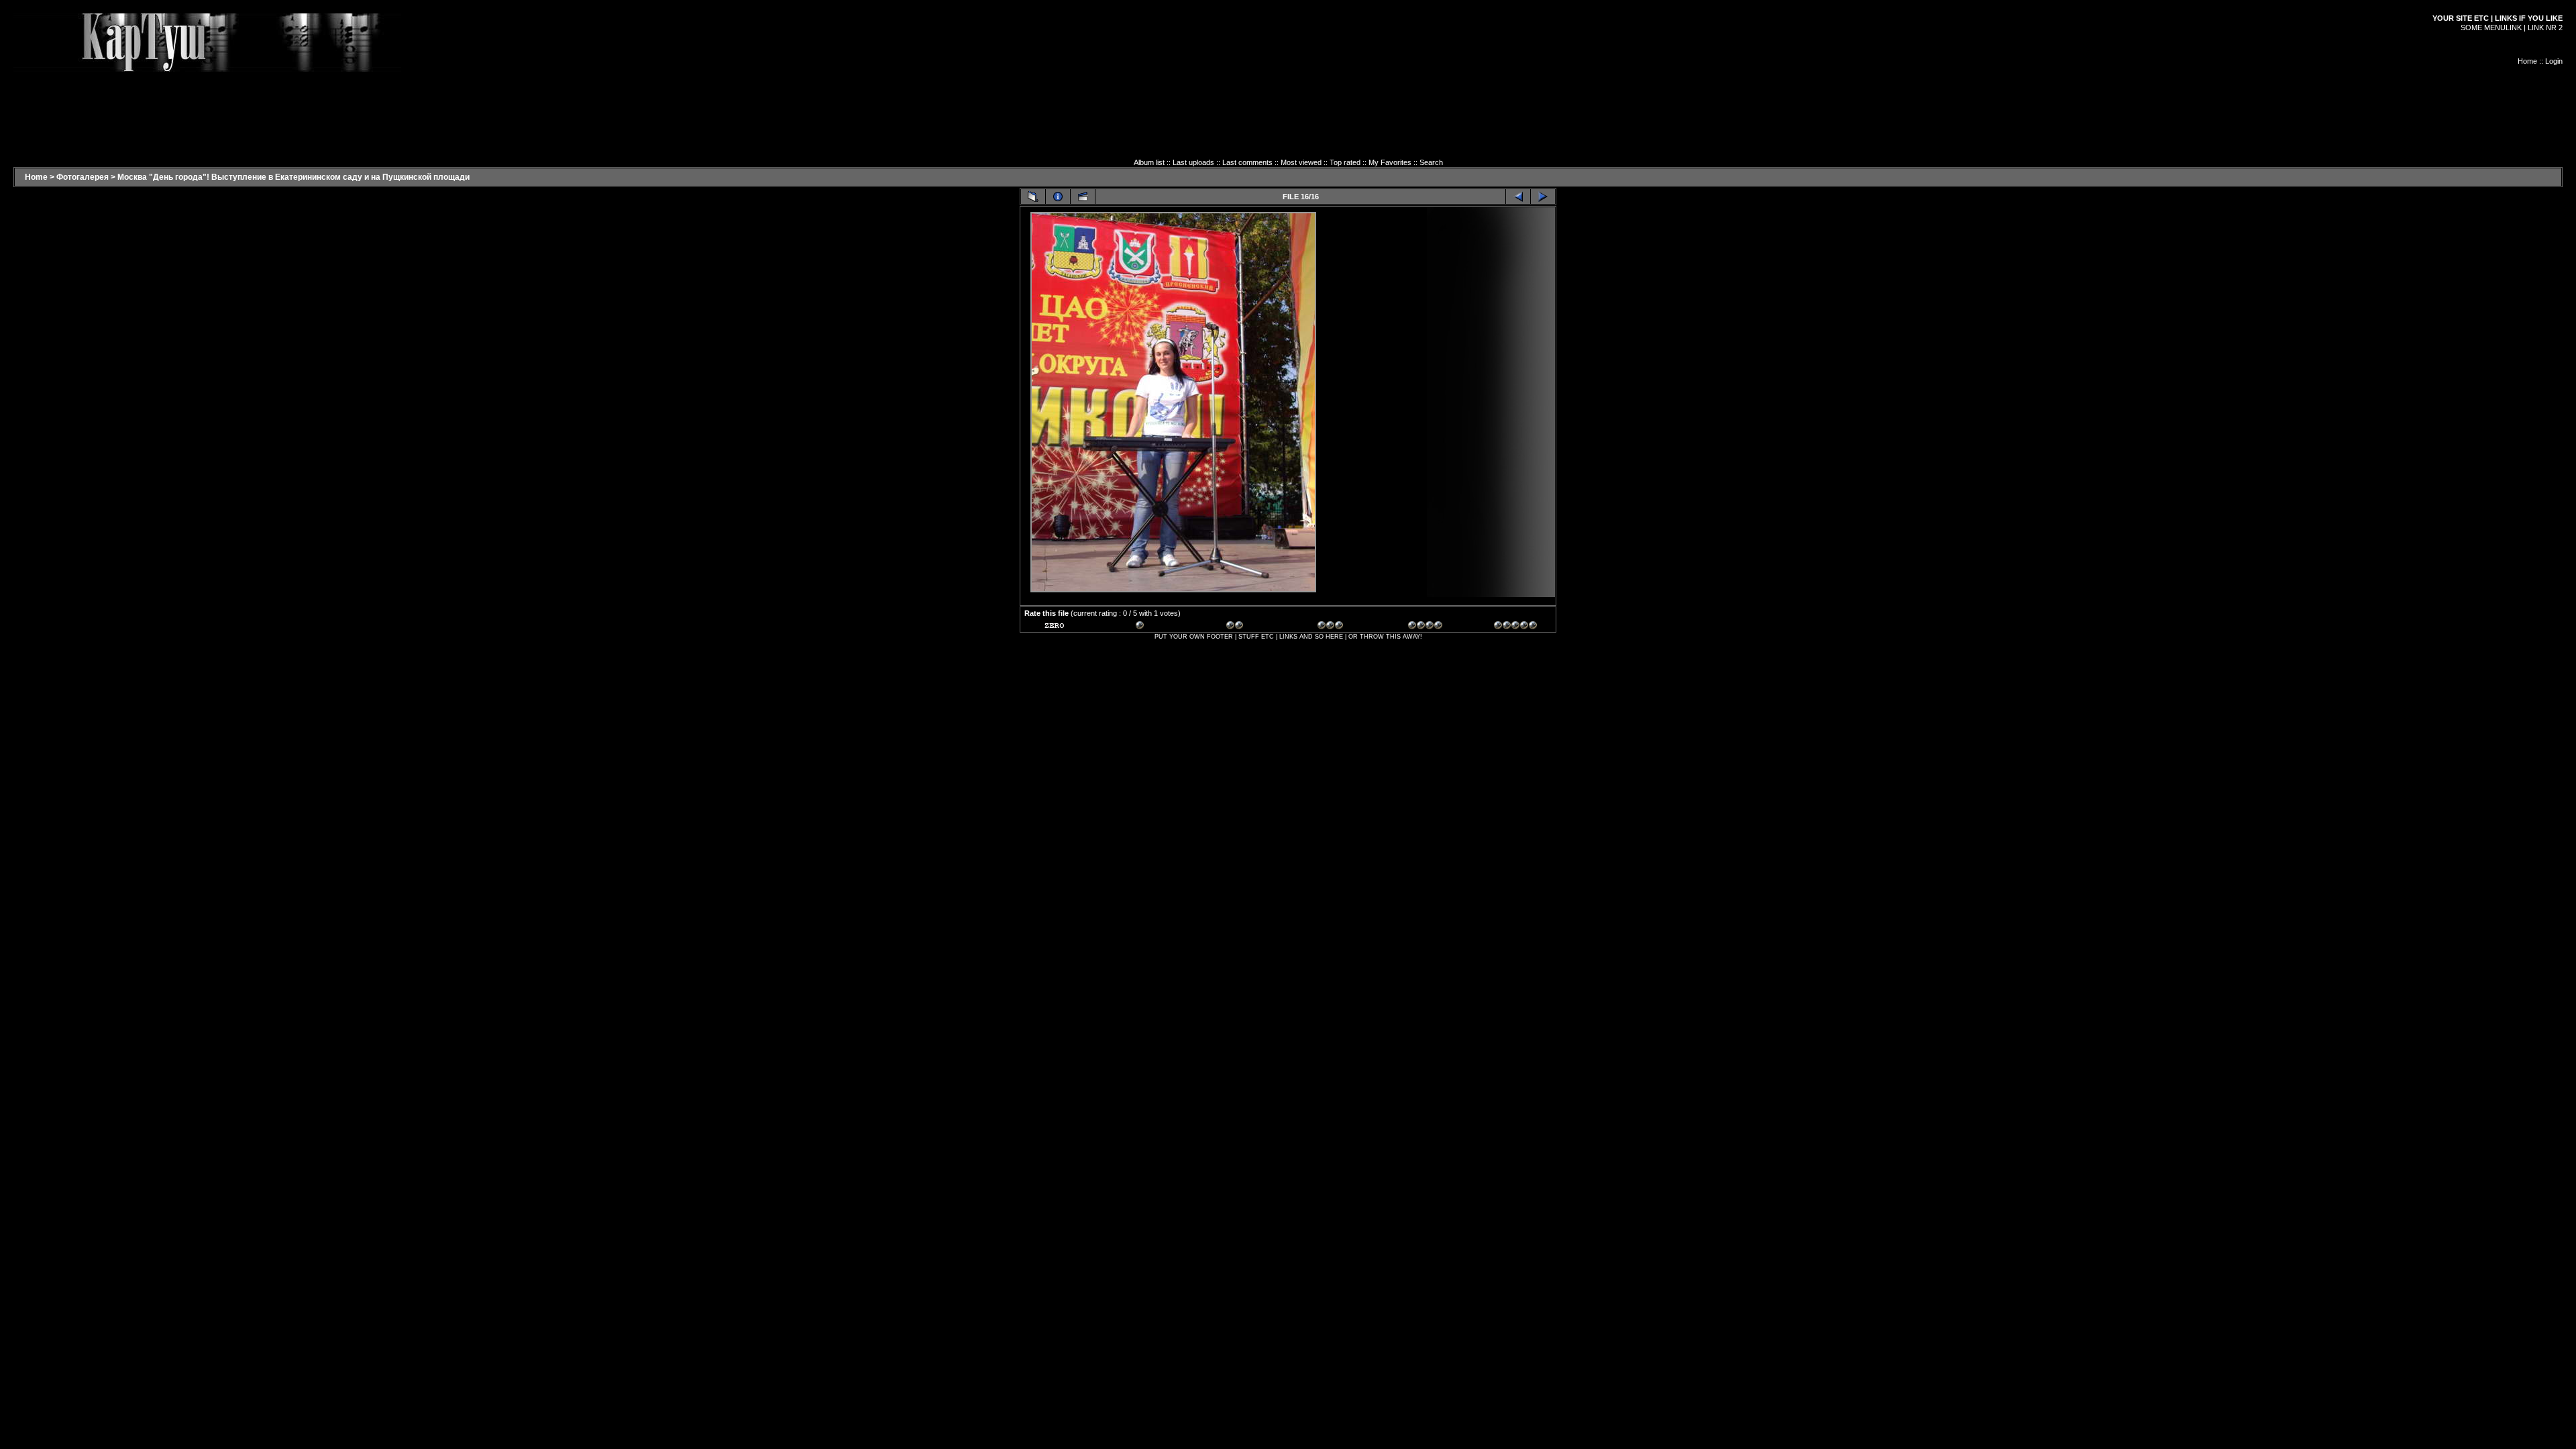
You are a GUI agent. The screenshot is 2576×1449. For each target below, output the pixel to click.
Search (1431, 162)
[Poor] (1157, 627)
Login (2554, 61)
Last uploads (1193, 162)
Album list (1149, 162)
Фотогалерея (83, 177)
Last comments (1247, 162)
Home (2527, 61)
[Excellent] (1430, 627)
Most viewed (1301, 162)
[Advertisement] (1288, 102)
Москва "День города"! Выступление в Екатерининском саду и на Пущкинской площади (293, 177)
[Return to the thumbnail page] (1033, 197)
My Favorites (1390, 162)
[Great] (1515, 627)
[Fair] (1248, 627)
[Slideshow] (1083, 197)
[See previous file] (1518, 197)
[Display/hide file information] (1058, 197)
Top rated (1345, 162)
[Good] (1339, 627)
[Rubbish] (1066, 627)
